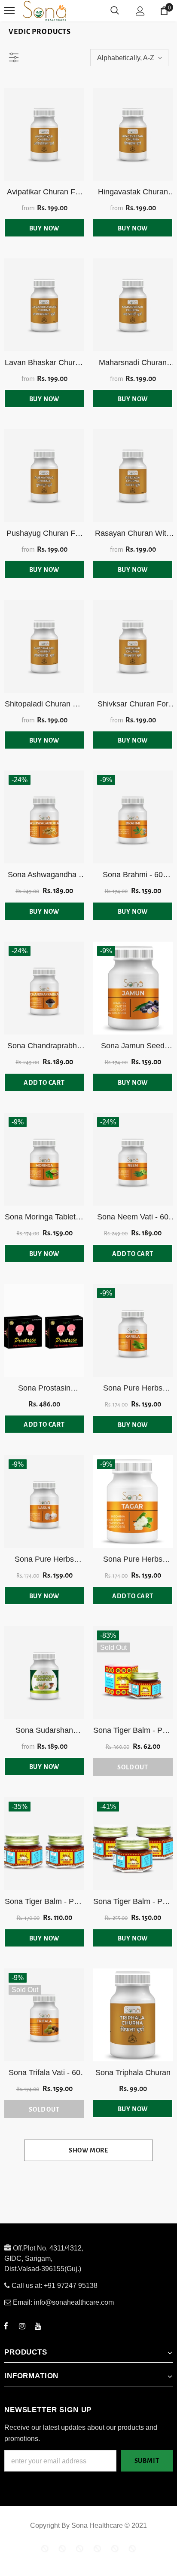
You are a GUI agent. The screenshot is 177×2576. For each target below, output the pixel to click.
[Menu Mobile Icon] (9, 11)
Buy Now (44, 228)
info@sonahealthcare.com (74, 2302)
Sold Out (133, 1767)
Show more (88, 2150)
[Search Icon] (115, 11)
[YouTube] (38, 2326)
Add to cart (44, 1083)
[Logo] (77, 11)
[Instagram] (22, 2326)
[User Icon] (140, 11)
